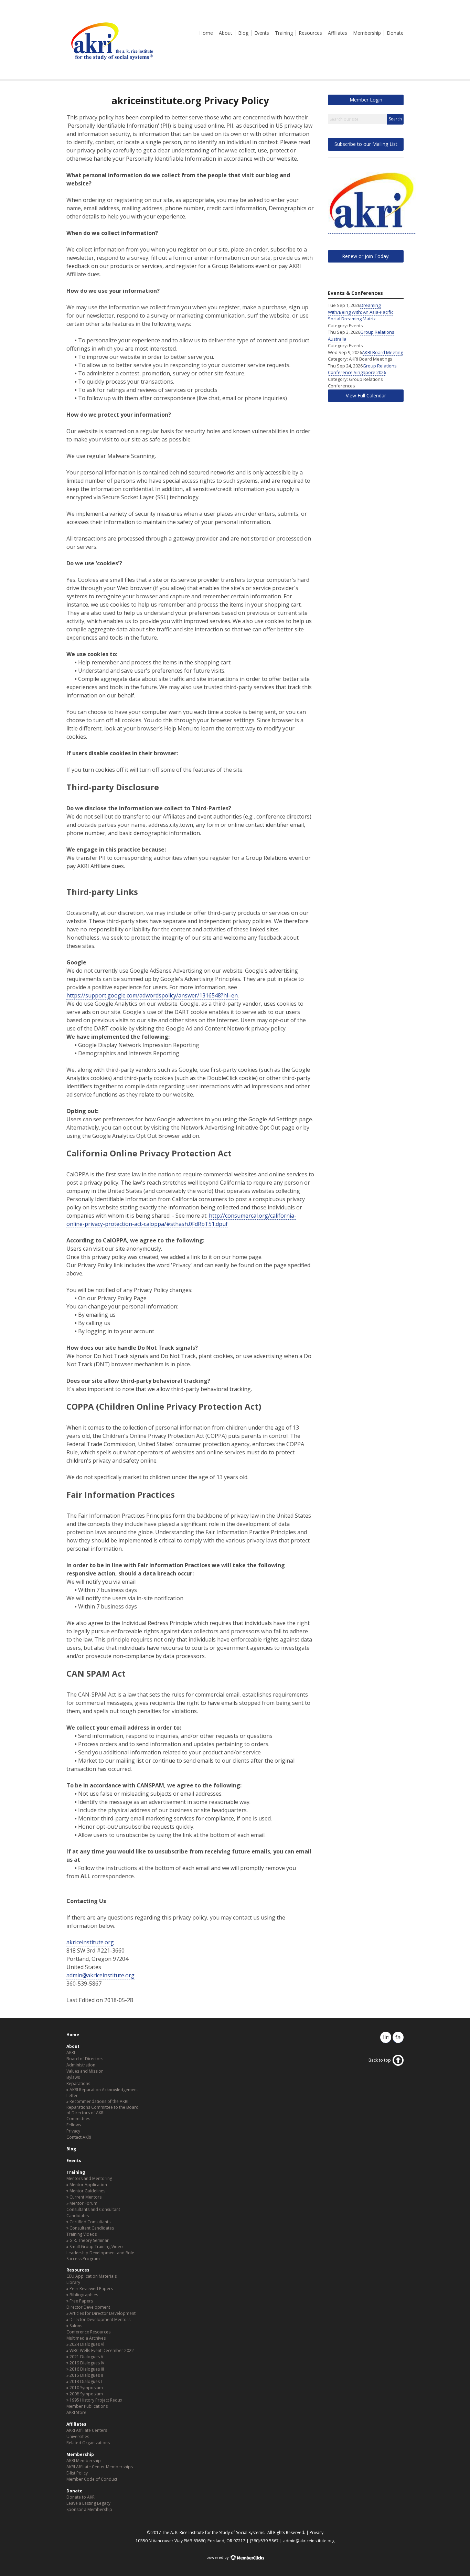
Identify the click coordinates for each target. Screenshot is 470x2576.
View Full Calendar (366, 396)
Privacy (317, 2532)
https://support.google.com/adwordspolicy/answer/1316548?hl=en (152, 995)
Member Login (366, 100)
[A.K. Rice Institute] (111, 63)
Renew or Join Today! (366, 256)
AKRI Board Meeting (382, 352)
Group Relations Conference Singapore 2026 (362, 369)
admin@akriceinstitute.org (100, 1975)
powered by (218, 2557)
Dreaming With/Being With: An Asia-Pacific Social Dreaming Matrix (361, 312)
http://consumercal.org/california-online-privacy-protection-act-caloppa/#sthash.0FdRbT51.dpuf (181, 1220)
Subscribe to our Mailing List (366, 144)
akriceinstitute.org (90, 1942)
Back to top (380, 2060)
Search (395, 119)
